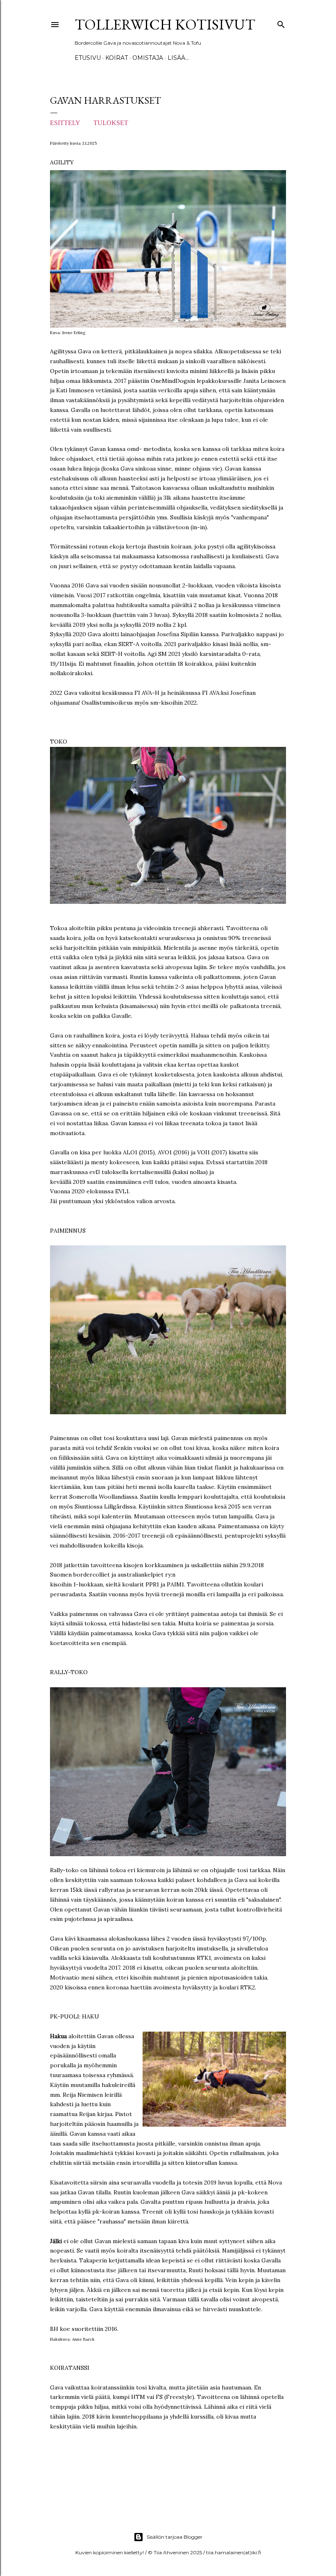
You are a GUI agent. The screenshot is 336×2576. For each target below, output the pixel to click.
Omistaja (148, 58)
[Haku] (281, 23)
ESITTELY (66, 123)
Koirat (117, 58)
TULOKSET (112, 123)
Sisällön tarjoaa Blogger (175, 2537)
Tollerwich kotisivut (165, 24)
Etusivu (88, 58)
